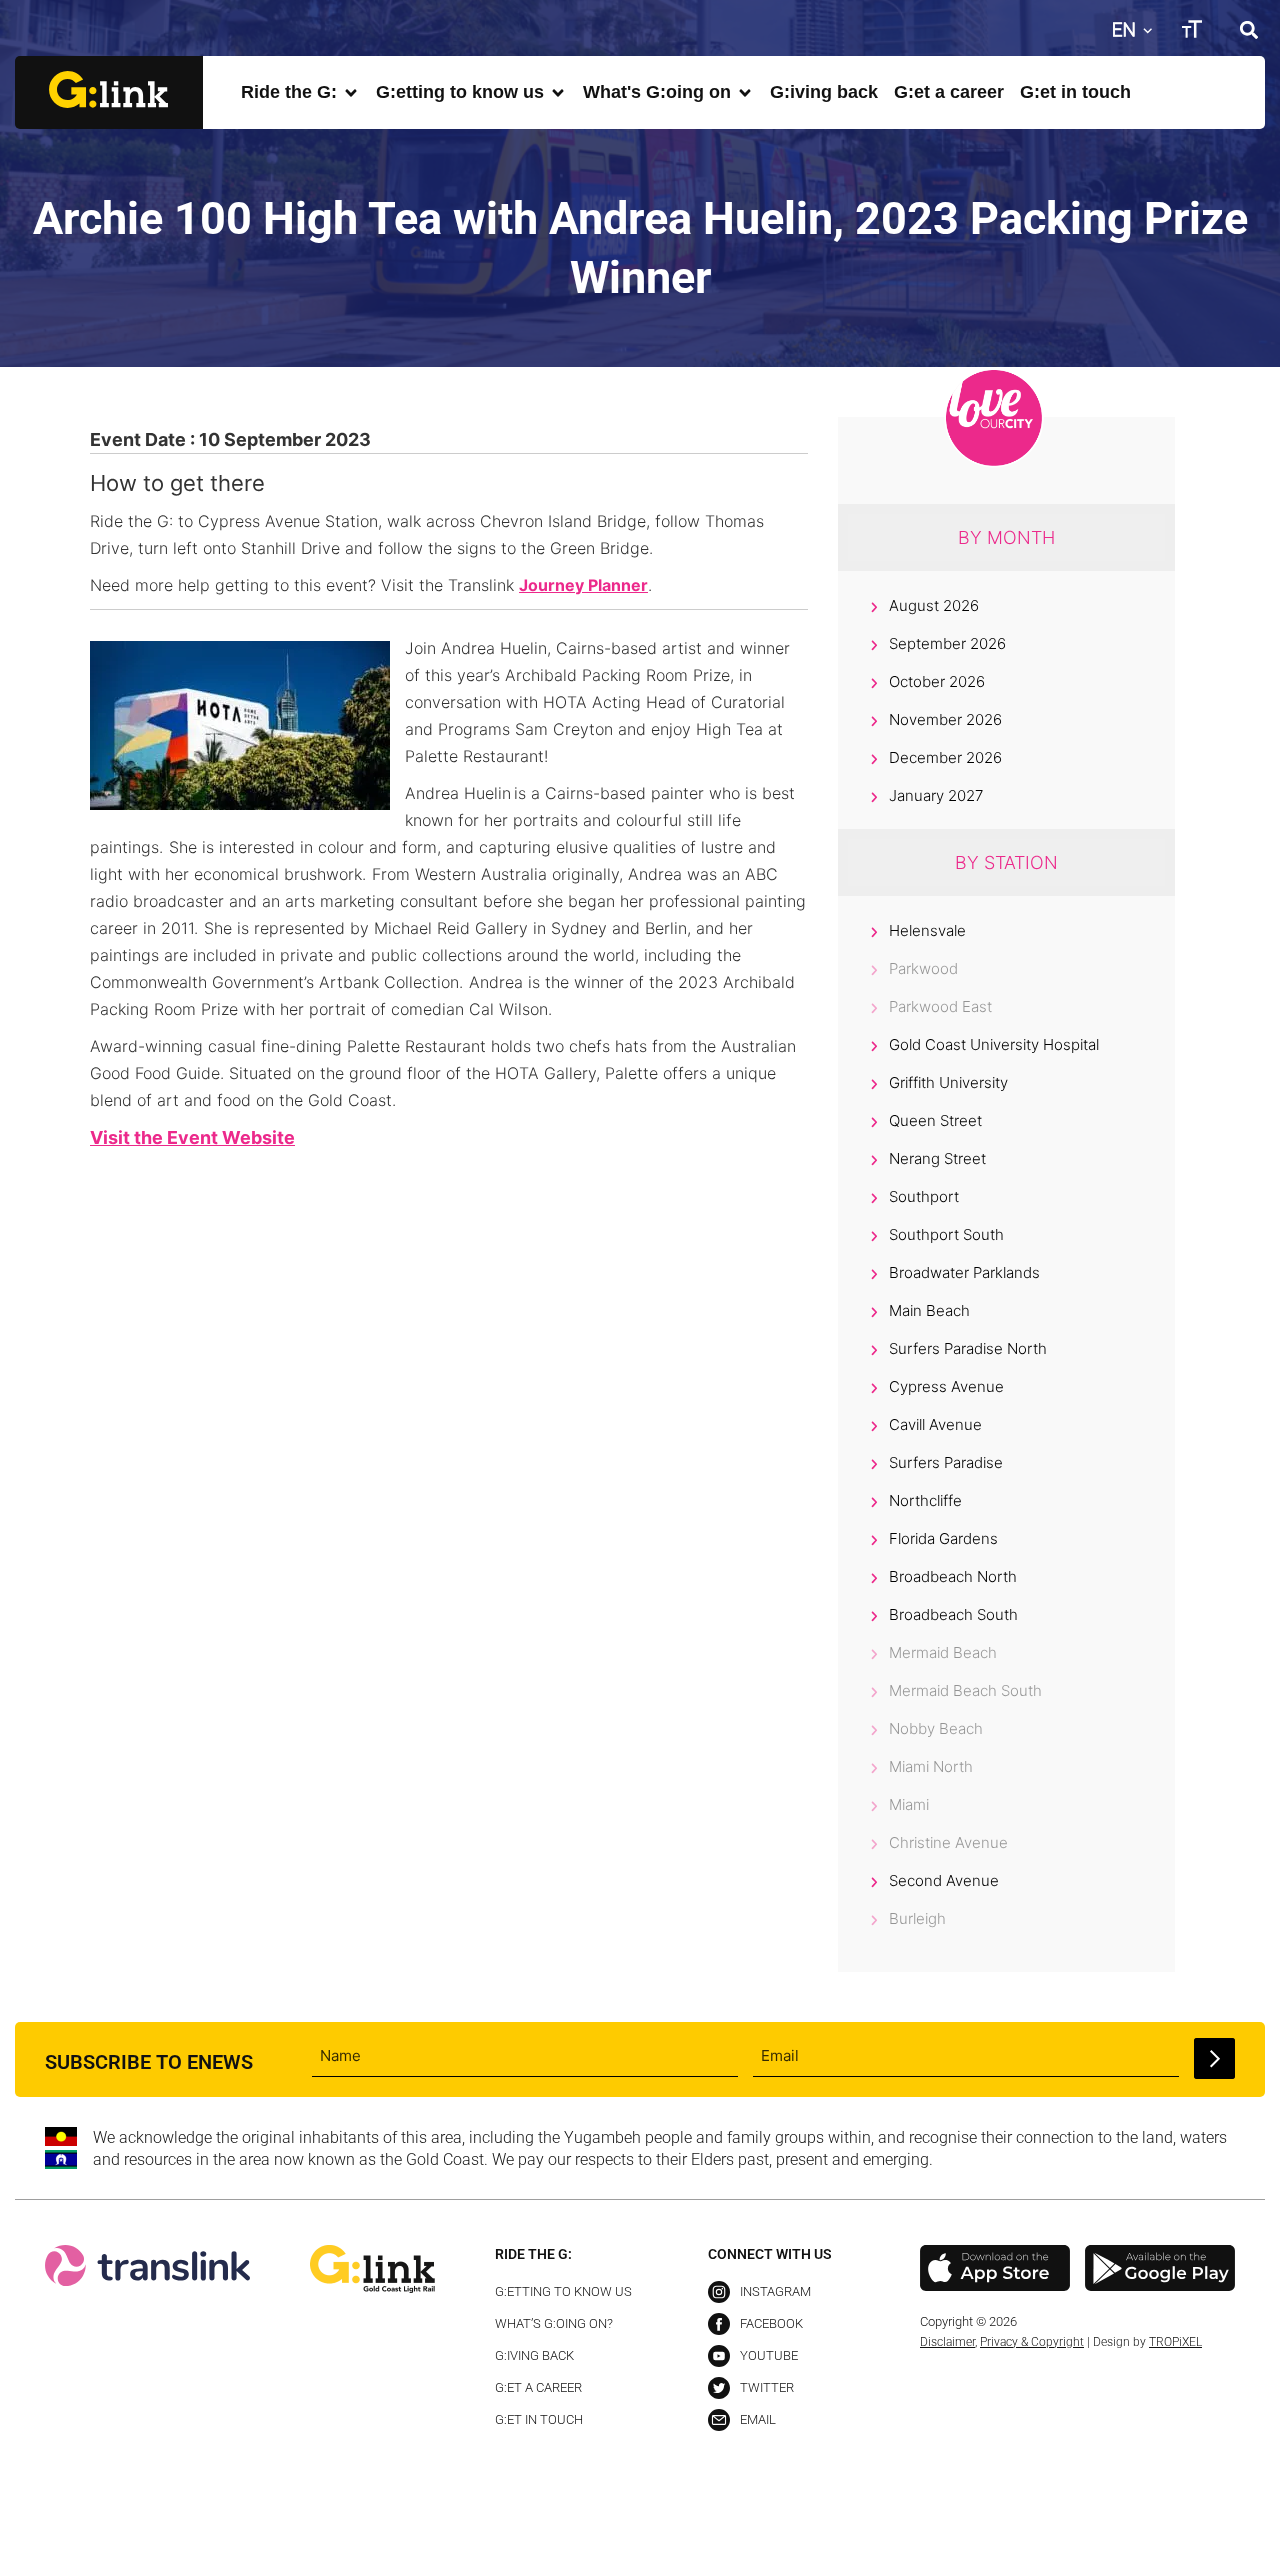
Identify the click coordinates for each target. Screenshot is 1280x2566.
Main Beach (929, 1310)
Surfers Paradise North (968, 1348)
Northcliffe (925, 1500)
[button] (1248, 29)
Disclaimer (947, 2342)
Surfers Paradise (946, 1462)
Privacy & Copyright (1032, 2342)
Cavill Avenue (935, 1424)
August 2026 (934, 605)
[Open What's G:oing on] (745, 92)
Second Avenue (944, 1880)
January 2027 (936, 795)
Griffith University (948, 1082)
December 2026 (945, 757)
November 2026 (945, 719)
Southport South (946, 1234)
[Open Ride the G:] (351, 92)
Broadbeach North (953, 1576)
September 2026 (947, 643)
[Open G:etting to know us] (558, 92)
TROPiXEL (1175, 2342)
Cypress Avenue (946, 1386)
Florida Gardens (943, 1538)
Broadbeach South (953, 1614)
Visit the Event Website (192, 1137)
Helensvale (927, 930)
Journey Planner (583, 585)
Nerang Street (937, 1158)
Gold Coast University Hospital (994, 1044)
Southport (924, 1196)
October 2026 (937, 681)
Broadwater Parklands (964, 1272)
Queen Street (935, 1120)
